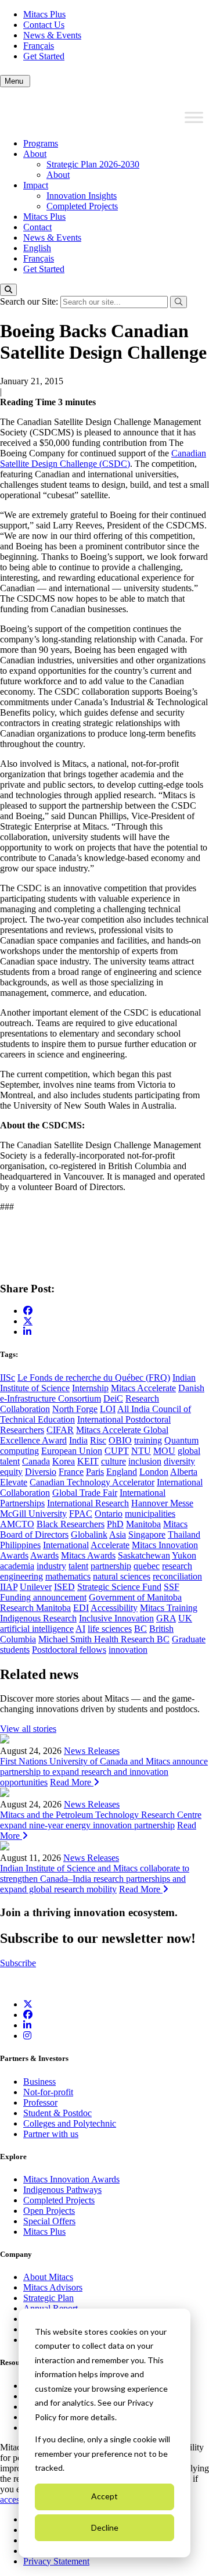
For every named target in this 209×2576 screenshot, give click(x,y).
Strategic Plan (48, 2298)
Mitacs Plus (44, 14)
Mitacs (175, 1524)
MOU (164, 1451)
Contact (37, 227)
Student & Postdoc (57, 2113)
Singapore (147, 1534)
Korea (64, 1461)
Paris (95, 1472)
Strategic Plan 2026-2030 (93, 164)
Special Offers (49, 2221)
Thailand (184, 1534)
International (66, 1545)
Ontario (109, 1514)
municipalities (150, 1514)
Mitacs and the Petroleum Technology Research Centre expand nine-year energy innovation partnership (101, 1820)
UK (185, 1618)
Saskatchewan (144, 1555)
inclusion (145, 1461)
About (35, 154)
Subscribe (18, 1963)
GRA (166, 1618)
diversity (179, 1461)
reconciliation (177, 1576)
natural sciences (122, 1576)
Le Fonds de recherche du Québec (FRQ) (94, 1378)
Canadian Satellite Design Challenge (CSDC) (103, 458)
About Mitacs (48, 2277)
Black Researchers (71, 1524)
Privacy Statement (56, 2561)
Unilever (36, 1587)
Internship (90, 1388)
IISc (8, 1378)
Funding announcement (43, 1597)
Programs (41, 143)
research (177, 1566)
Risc (98, 1440)
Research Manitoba (35, 1608)
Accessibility (114, 1608)
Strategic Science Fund (119, 1587)
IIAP (9, 1587)
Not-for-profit (48, 2092)
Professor (40, 2102)
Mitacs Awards (88, 1555)
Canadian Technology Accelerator (92, 1482)
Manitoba (143, 1524)
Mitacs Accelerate (143, 1388)
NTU (141, 1451)
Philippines (20, 1545)
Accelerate (110, 1545)
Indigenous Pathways (62, 2190)
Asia (118, 1534)
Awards (44, 1555)
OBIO (120, 1440)
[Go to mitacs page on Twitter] (28, 1321)
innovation (128, 1650)
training (148, 1440)
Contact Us (44, 25)
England (122, 1472)
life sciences (110, 1629)
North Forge (75, 1409)
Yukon (184, 1555)
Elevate (14, 1482)
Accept (105, 2496)
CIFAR (60, 1430)
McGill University (33, 1514)
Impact (36, 185)
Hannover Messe (162, 1503)
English (37, 248)
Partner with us (51, 2134)
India (78, 1440)
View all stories (28, 1729)
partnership (111, 1566)
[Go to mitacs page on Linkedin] (27, 1332)
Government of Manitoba (135, 1597)
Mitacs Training (169, 1608)
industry (51, 1566)
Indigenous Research (38, 1618)
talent (78, 1566)
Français (39, 46)
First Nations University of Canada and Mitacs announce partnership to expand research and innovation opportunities (104, 1772)
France (71, 1472)
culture (113, 1461)
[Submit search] (179, 302)
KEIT (88, 1461)
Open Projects (49, 2211)
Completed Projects (82, 206)
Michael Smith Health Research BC (104, 1639)
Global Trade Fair (85, 1493)
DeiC (113, 1398)
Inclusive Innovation (116, 1618)
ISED (64, 1587)
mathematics (68, 1576)
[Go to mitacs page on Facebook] (28, 1311)
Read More (72, 1782)
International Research (88, 1503)
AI (80, 1629)
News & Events (52, 35)
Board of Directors (34, 1534)
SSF (172, 1587)
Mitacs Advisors (53, 2287)
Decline (105, 2527)
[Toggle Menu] (194, 117)
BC (140, 1629)
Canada (36, 1461)
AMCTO (17, 1524)
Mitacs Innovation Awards (71, 2179)
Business (39, 2082)
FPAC (81, 1514)
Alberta (184, 1472)
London (154, 1472)
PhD (115, 1524)
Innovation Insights (82, 196)
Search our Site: (30, 301)
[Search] (8, 290)
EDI (81, 1608)
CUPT (117, 1451)
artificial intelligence (37, 1629)
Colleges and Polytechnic (70, 2123)
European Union (72, 1451)
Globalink (89, 1534)
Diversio (41, 1472)
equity (11, 1472)
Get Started (44, 56)
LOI (108, 1409)
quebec (147, 1566)
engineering (21, 1576)
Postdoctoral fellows (69, 1650)
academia (17, 1566)
